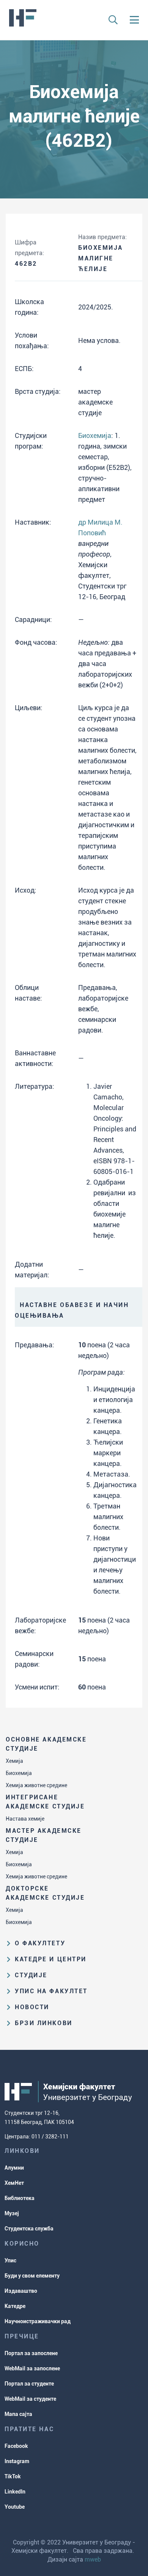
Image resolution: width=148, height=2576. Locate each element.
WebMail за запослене (32, 2368)
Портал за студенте (29, 2384)
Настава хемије (25, 1819)
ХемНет (14, 2183)
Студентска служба (29, 2229)
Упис (10, 2260)
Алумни (14, 2168)
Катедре (15, 2306)
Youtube (15, 2507)
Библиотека (20, 2198)
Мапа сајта (18, 2414)
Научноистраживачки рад (38, 2321)
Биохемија (19, 1773)
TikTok (13, 2476)
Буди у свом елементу (32, 2276)
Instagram (17, 2461)
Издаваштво (21, 2291)
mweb (93, 2559)
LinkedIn (15, 2492)
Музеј (12, 2213)
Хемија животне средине (36, 1785)
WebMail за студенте (30, 2399)
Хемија (14, 1761)
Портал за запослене (31, 2353)
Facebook (16, 2446)
